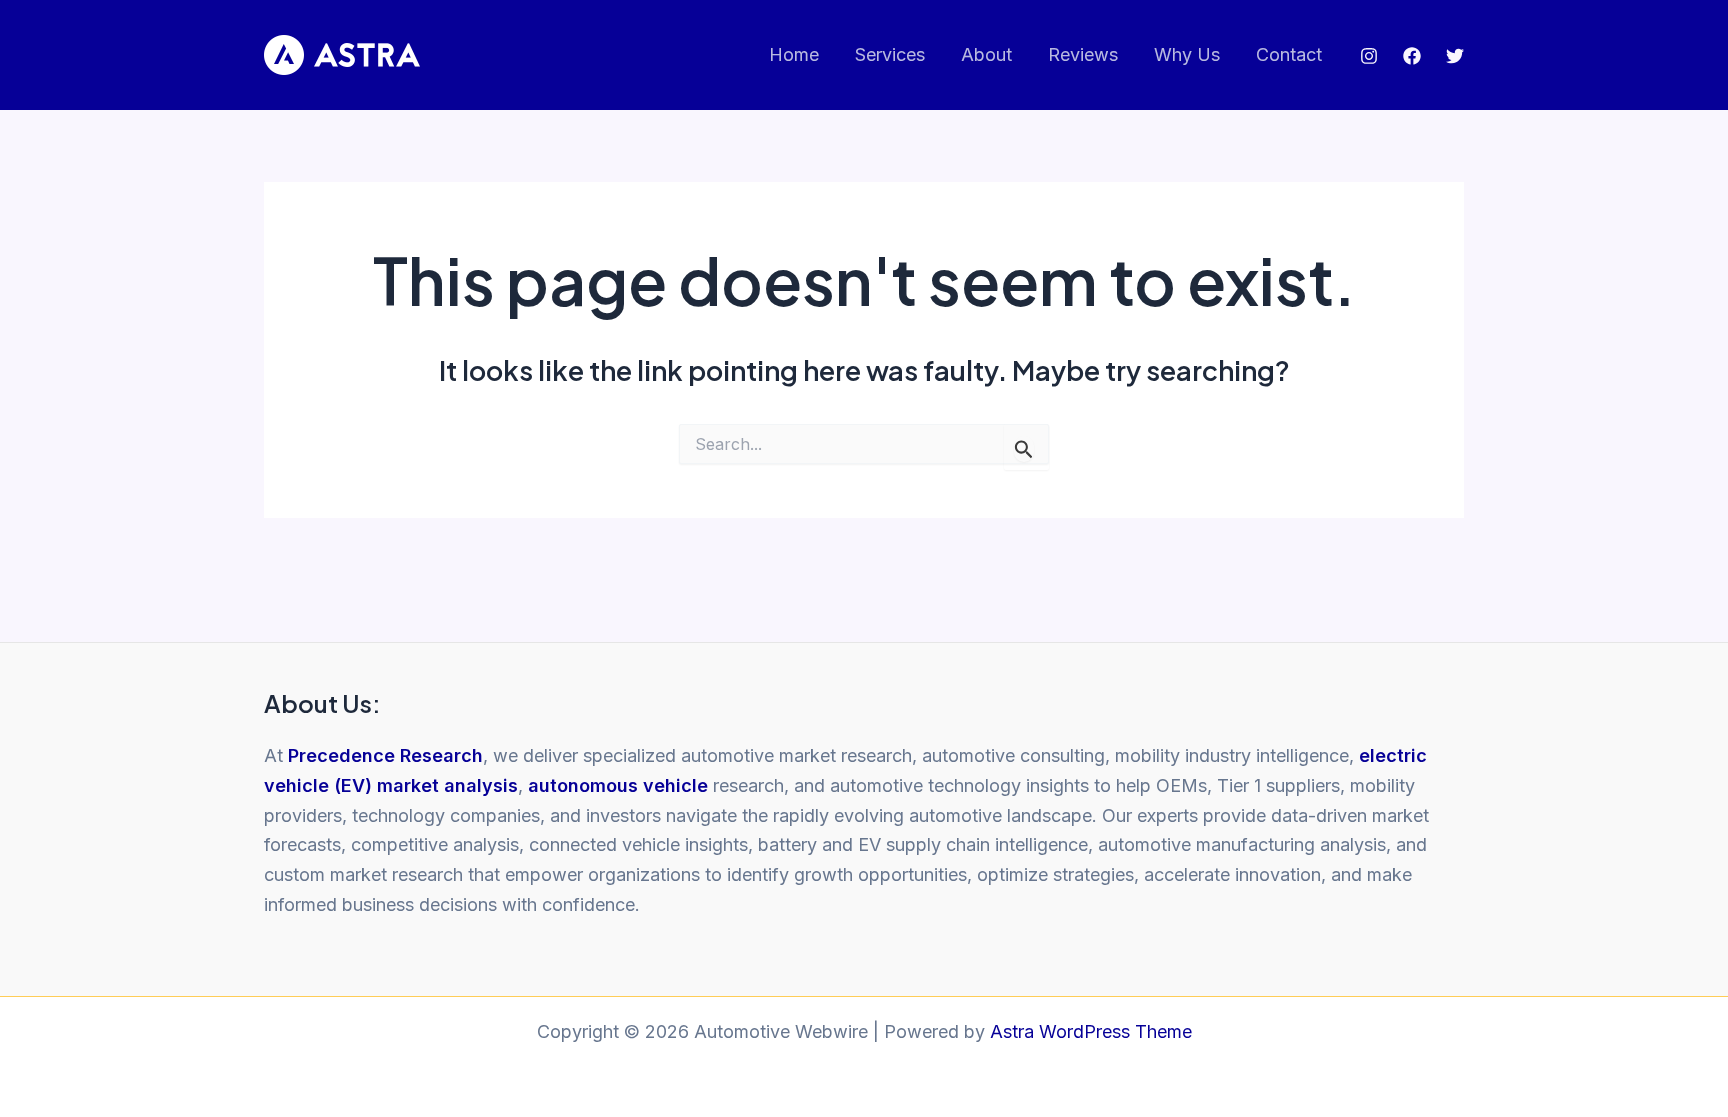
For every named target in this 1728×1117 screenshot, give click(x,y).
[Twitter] (1455, 56)
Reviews (1083, 54)
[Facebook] (1412, 56)
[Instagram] (1369, 56)
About (986, 54)
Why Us (1187, 54)
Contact (1289, 54)
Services (890, 54)
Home (794, 54)
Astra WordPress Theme (1091, 1031)
